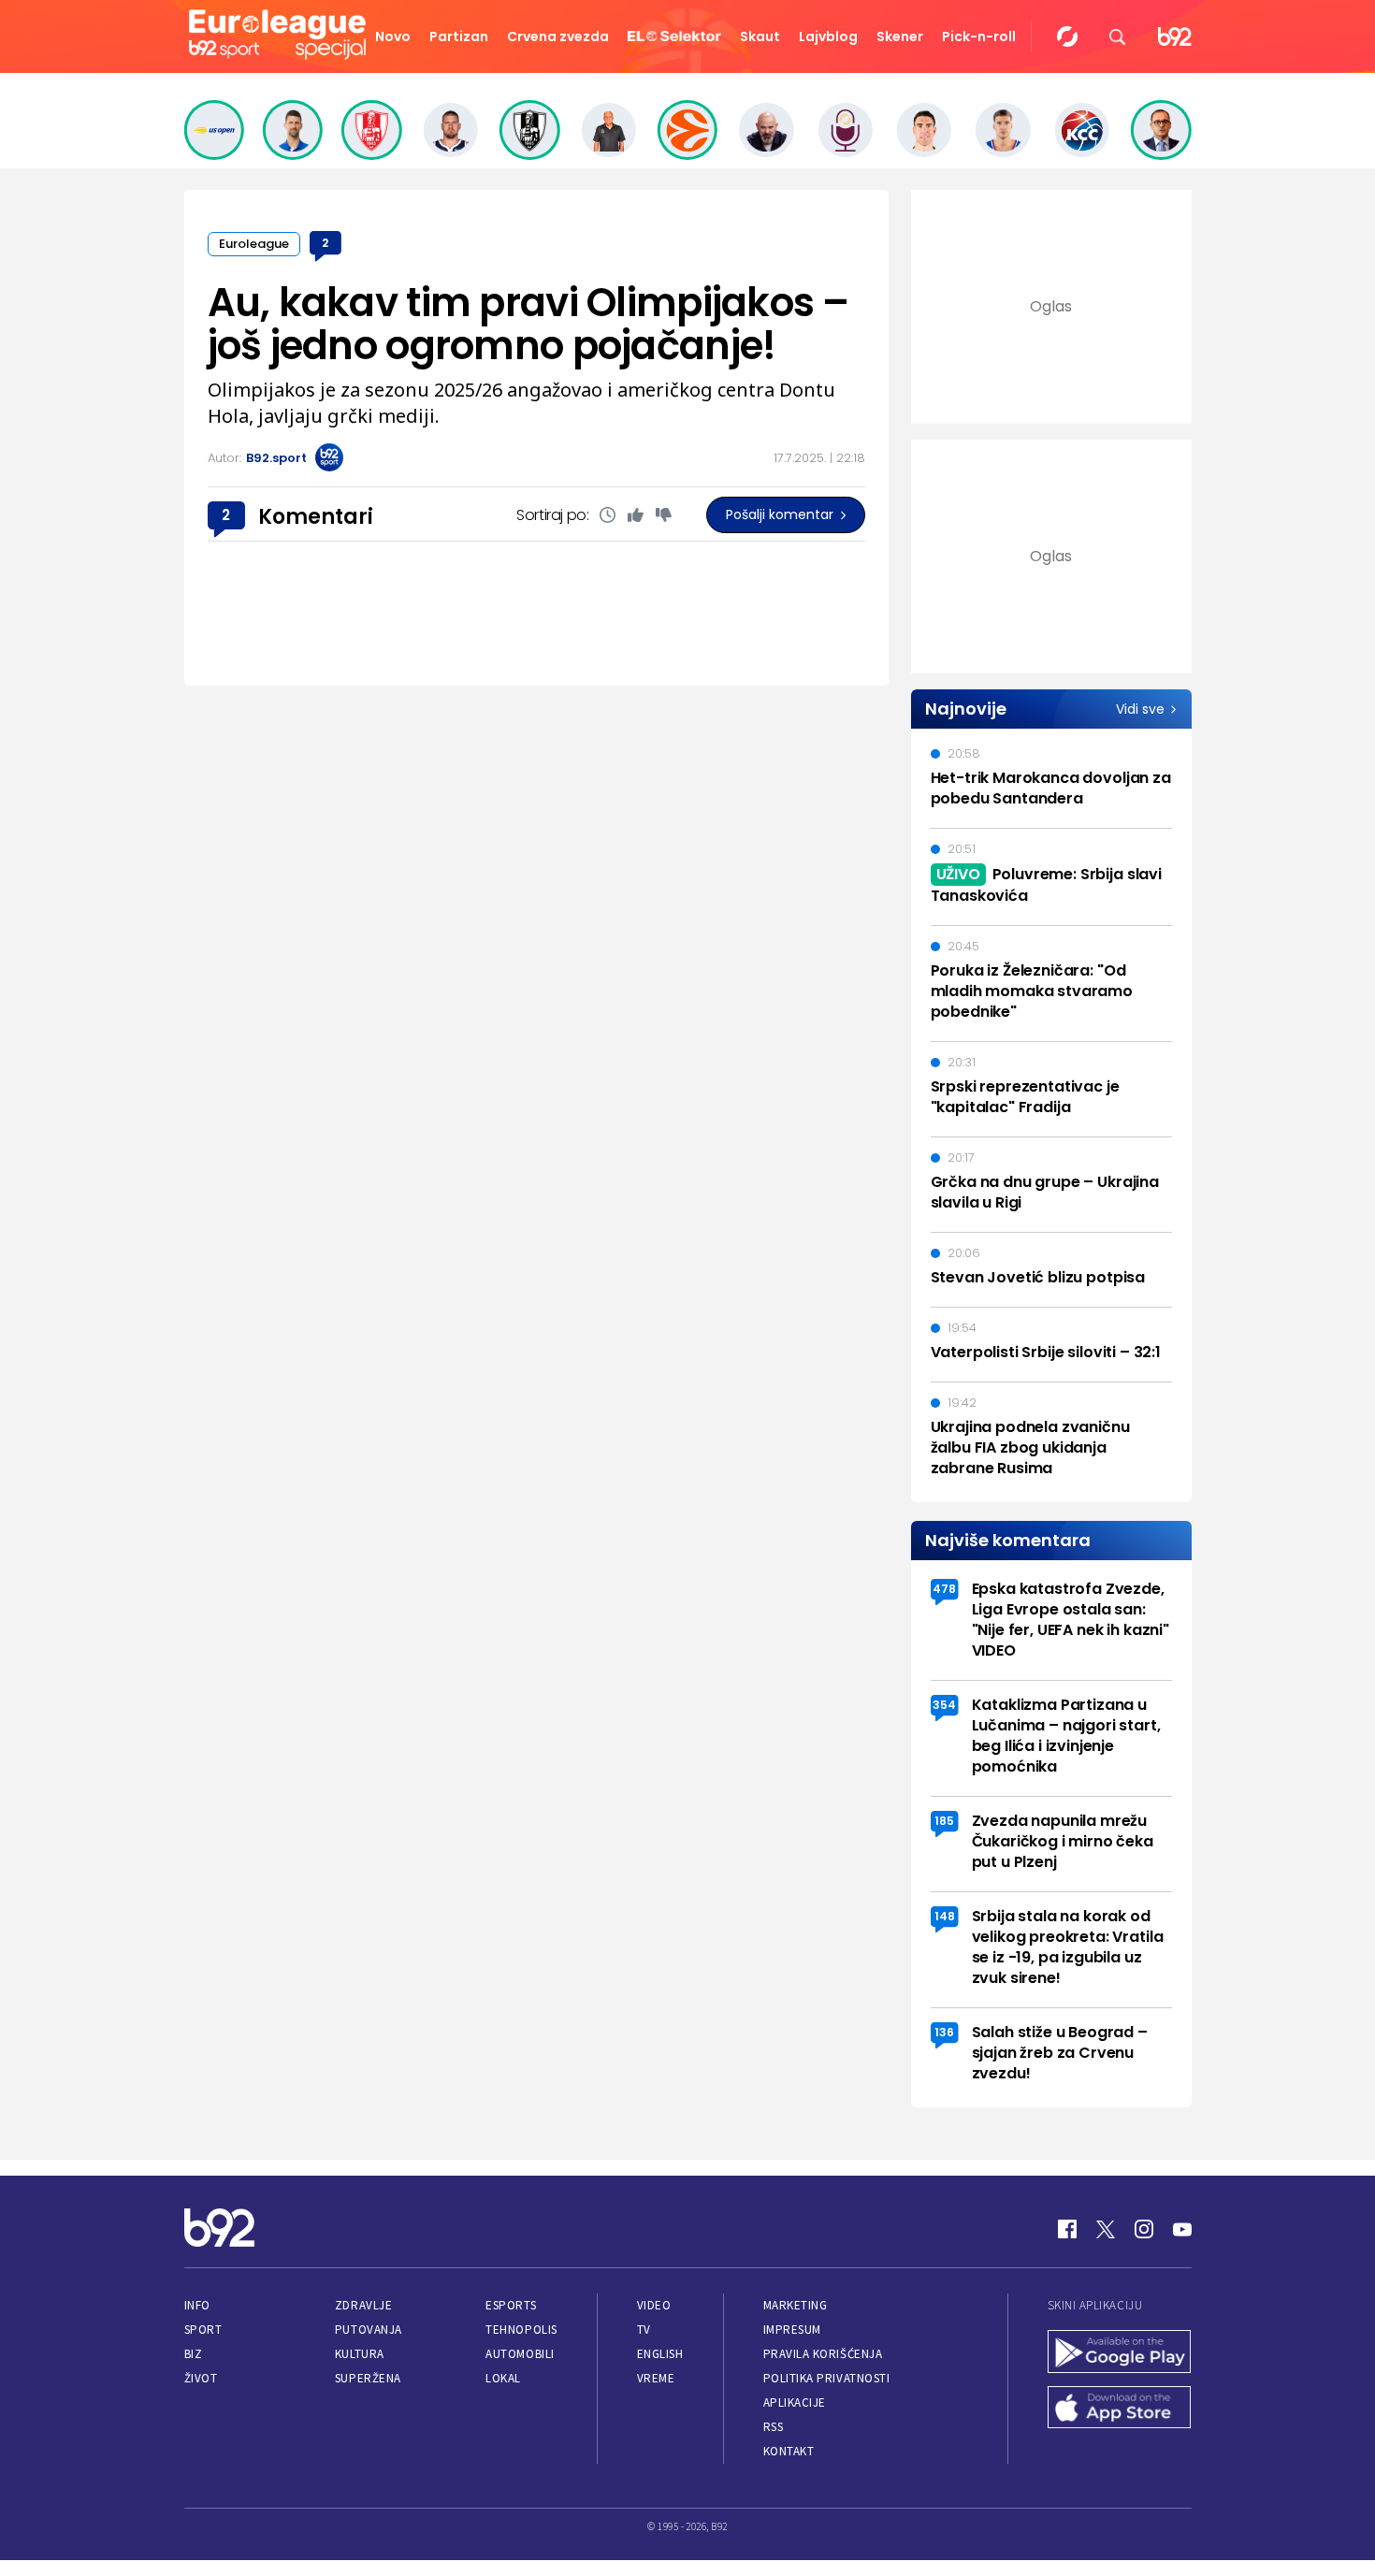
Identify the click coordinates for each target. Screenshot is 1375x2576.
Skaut (760, 36)
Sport (203, 2330)
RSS (774, 2427)
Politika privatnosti (827, 2378)
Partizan (459, 36)
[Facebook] (1067, 2229)
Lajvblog (828, 36)
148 (945, 1916)
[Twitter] (1106, 2229)
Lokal (503, 2378)
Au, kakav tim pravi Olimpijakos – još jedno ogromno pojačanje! (528, 324)
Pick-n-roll (979, 36)
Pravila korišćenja (823, 2354)
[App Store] (1120, 2410)
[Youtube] (1182, 2229)
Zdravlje (363, 2305)
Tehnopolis (521, 2330)
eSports (511, 2305)
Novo (393, 36)
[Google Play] (1120, 2353)
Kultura (360, 2354)
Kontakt (789, 2451)
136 (944, 2032)
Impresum (792, 2330)
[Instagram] (1144, 2229)
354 (944, 1705)
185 (944, 1821)
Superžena (368, 2378)
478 (944, 1589)
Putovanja (369, 2330)
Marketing (796, 2305)
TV (644, 2330)
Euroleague (254, 244)
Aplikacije (795, 2402)
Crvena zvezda (558, 36)
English (660, 2354)
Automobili (520, 2354)
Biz (194, 2354)
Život (201, 2378)
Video (654, 2305)
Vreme (656, 2378)
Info (197, 2305)
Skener (900, 36)
